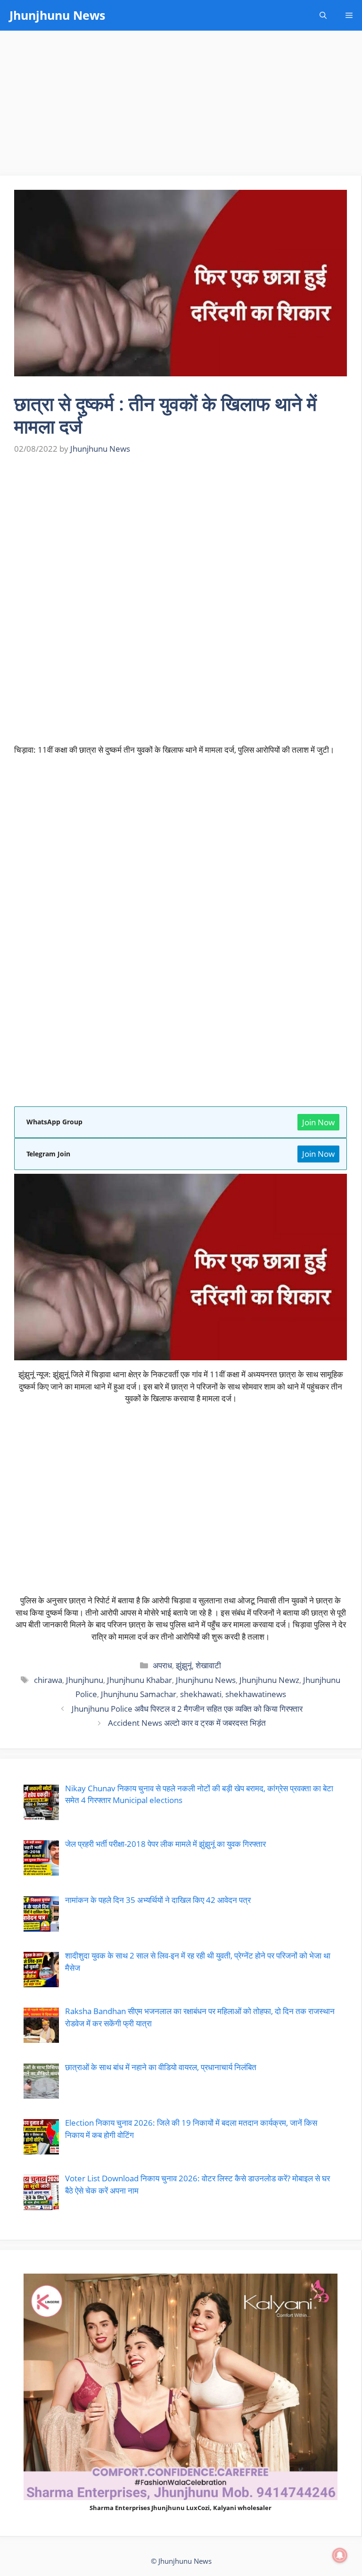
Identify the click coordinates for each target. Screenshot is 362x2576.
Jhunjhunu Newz (269, 1680)
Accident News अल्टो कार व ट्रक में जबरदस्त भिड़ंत (187, 1723)
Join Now (318, 1122)
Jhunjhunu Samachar (139, 1694)
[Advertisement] (181, 106)
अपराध (162, 1665)
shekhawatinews (256, 1694)
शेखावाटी (208, 1665)
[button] (323, 15)
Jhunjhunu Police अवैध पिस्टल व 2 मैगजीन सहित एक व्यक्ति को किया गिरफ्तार (187, 1709)
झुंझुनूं (184, 1665)
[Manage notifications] (340, 2555)
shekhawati (201, 1694)
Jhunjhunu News (57, 15)
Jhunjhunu (85, 1680)
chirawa (48, 1680)
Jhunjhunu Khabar (140, 1680)
